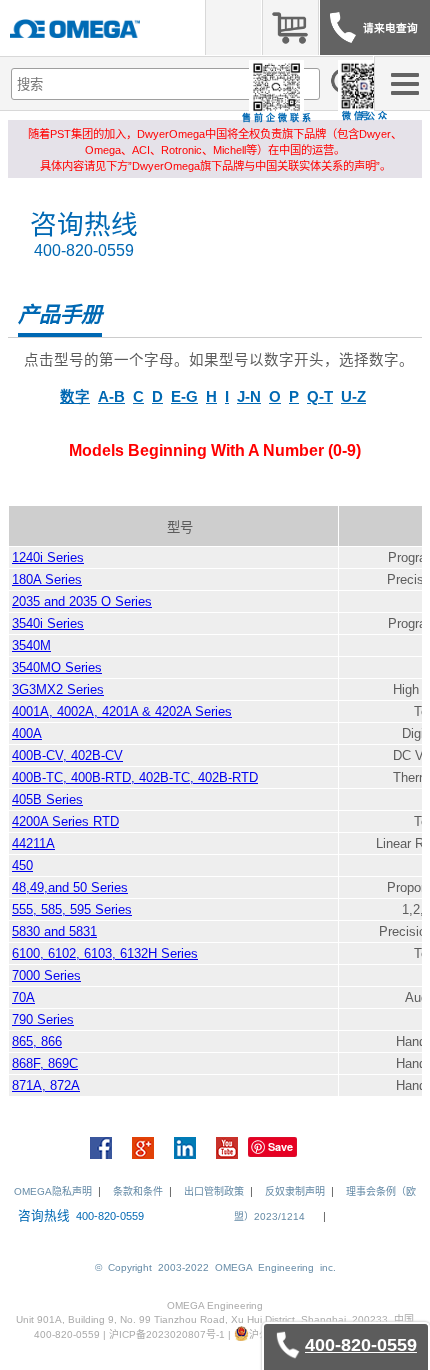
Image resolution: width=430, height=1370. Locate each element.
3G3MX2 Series (58, 689)
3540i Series (48, 623)
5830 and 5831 (54, 931)
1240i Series (48, 557)
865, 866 (37, 1041)
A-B (111, 397)
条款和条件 (138, 1191)
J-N (249, 397)
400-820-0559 (84, 250)
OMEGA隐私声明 (53, 1191)
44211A (33, 843)
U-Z (353, 397)
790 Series (43, 1019)
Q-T (320, 397)
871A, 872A (46, 1085)
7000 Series (46, 975)
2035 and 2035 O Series (82, 601)
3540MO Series (57, 667)
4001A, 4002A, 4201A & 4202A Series (122, 711)
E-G (184, 397)
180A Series (47, 579)
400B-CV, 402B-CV (67, 755)
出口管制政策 (214, 1191)
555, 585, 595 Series (72, 909)
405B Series (47, 799)
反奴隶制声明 (295, 1191)
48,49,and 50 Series (70, 887)
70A (23, 997)
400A (27, 733)
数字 (75, 397)
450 (22, 865)
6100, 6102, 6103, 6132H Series (105, 953)
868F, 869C (45, 1063)
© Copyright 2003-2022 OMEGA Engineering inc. (215, 1267)
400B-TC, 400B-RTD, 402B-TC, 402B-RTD (135, 777)
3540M (31, 645)
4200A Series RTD (65, 821)
